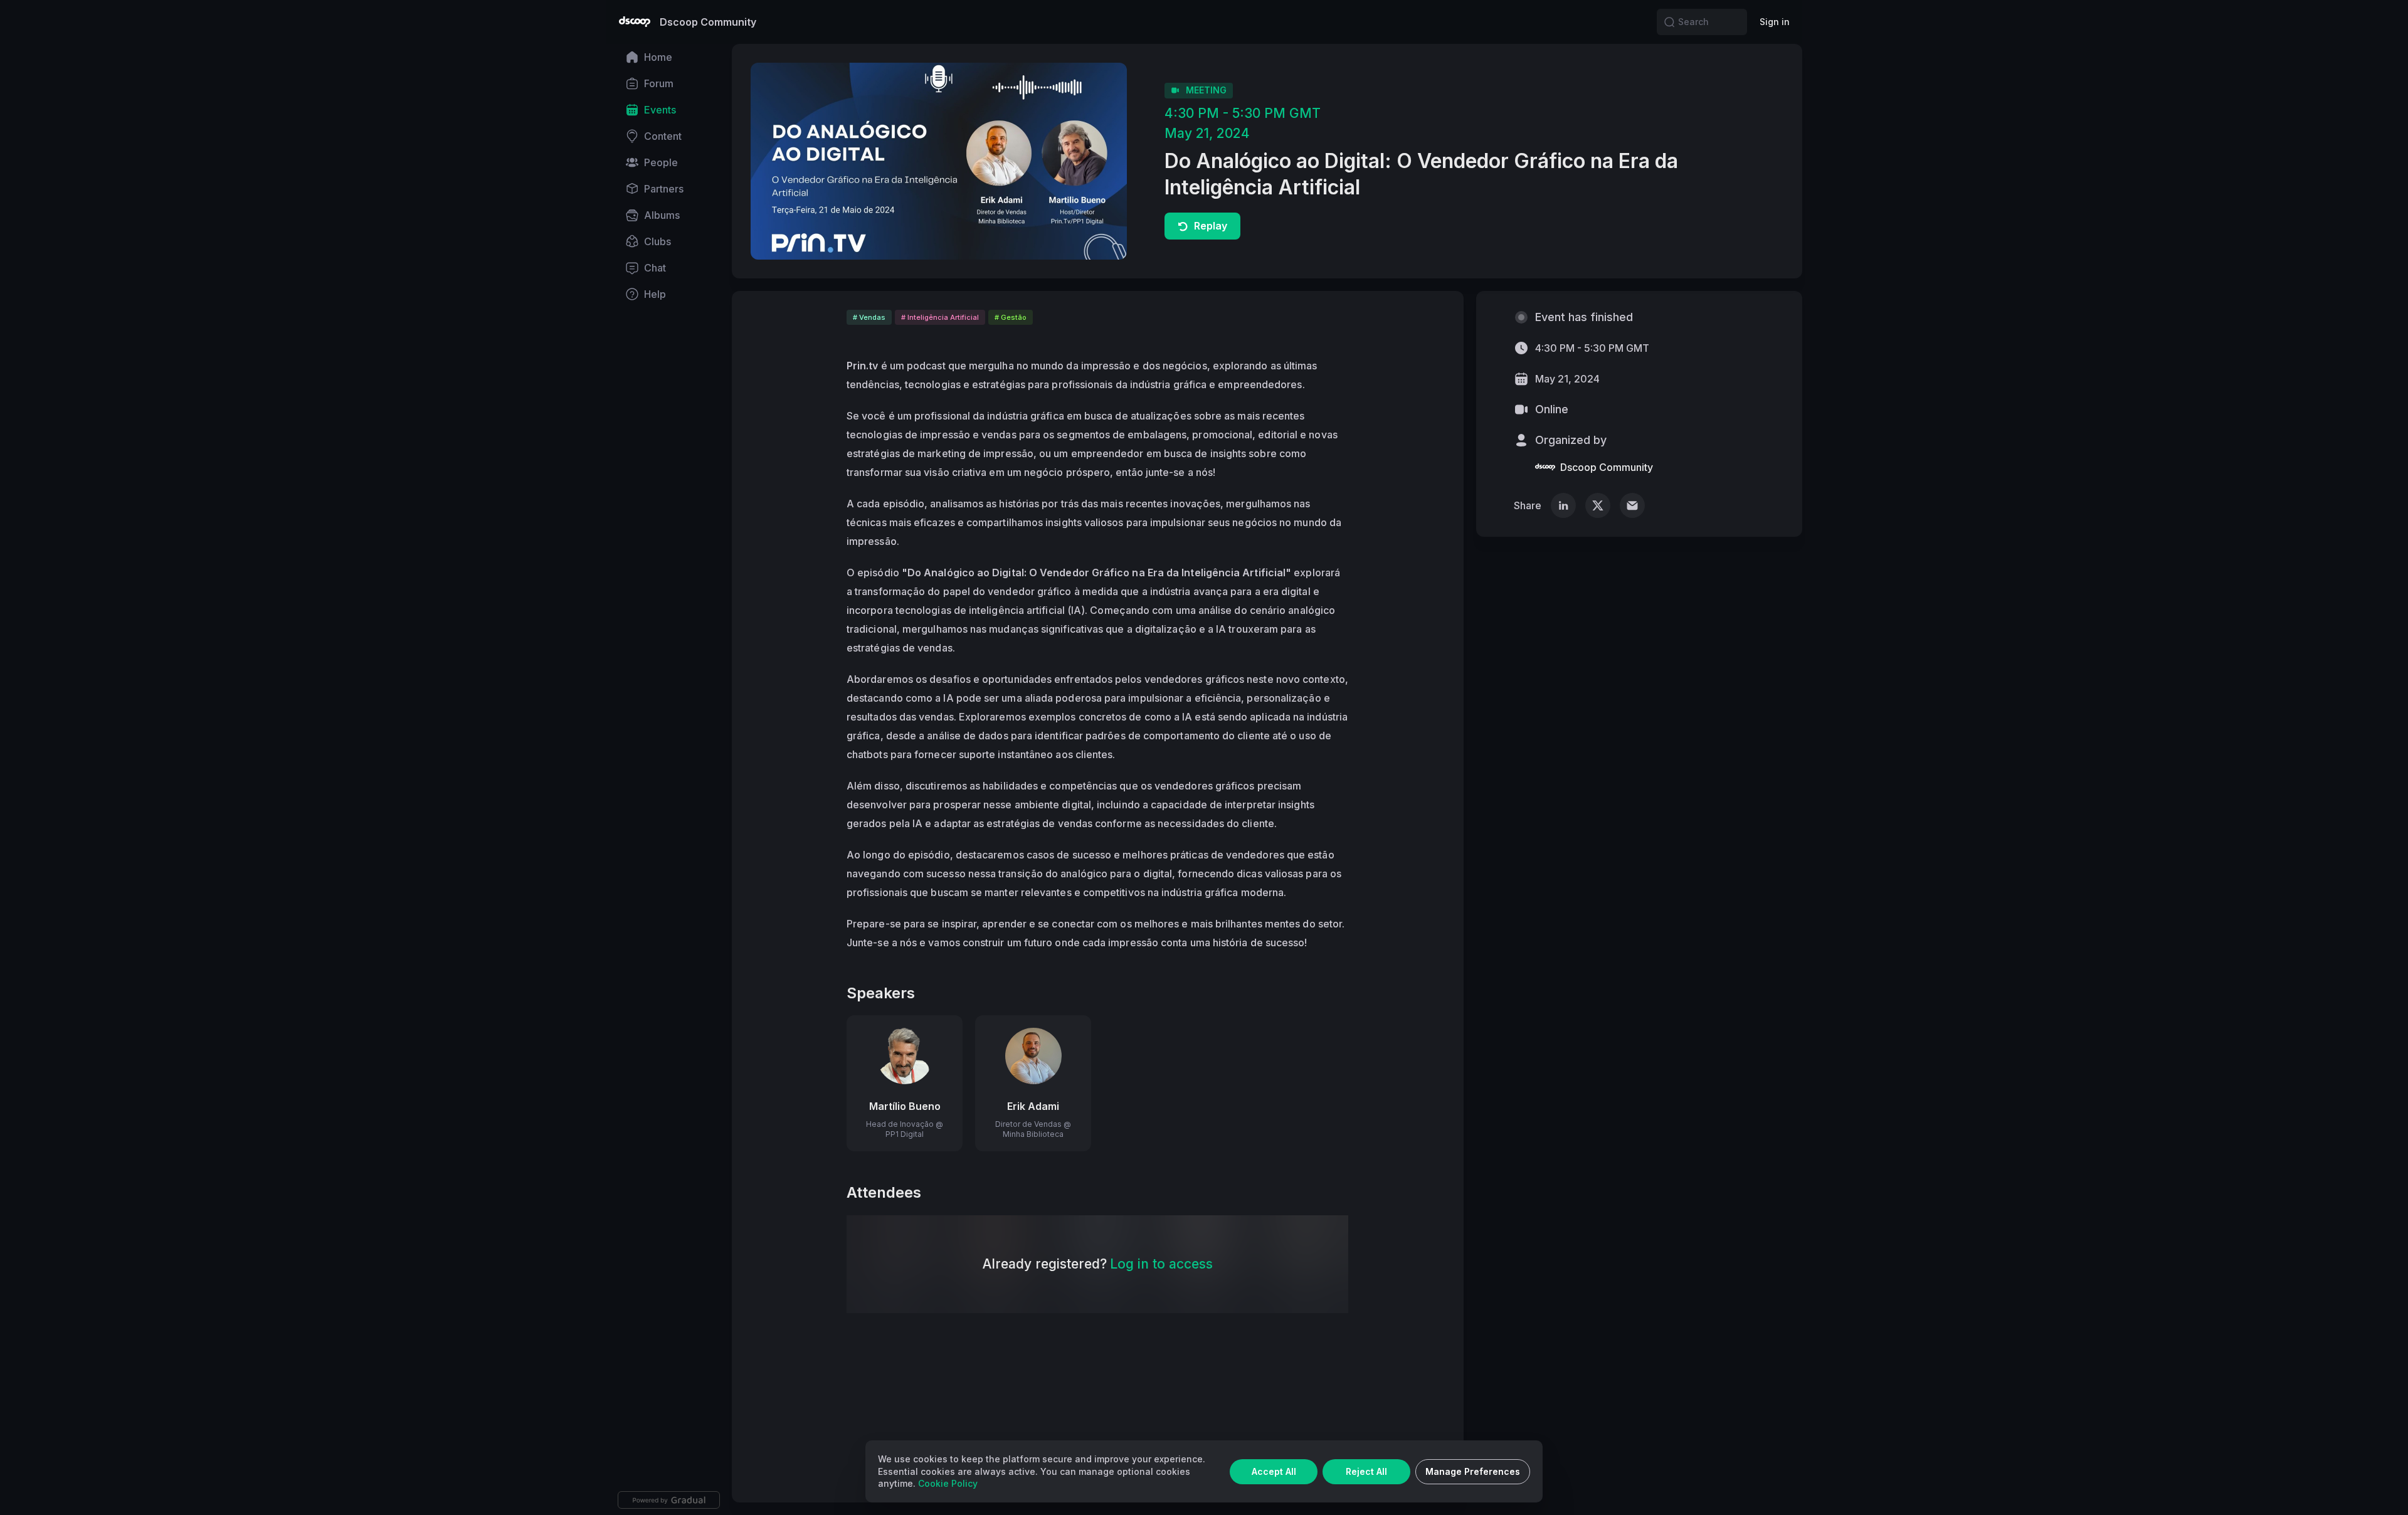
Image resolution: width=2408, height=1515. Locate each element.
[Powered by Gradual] (669, 1500)
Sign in (1775, 22)
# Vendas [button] (869, 317)
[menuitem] (669, 57)
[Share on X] (1598, 505)
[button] (1669, 22)
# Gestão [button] (1011, 317)
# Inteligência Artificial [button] (940, 317)
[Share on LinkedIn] (1563, 505)
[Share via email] (1632, 505)
